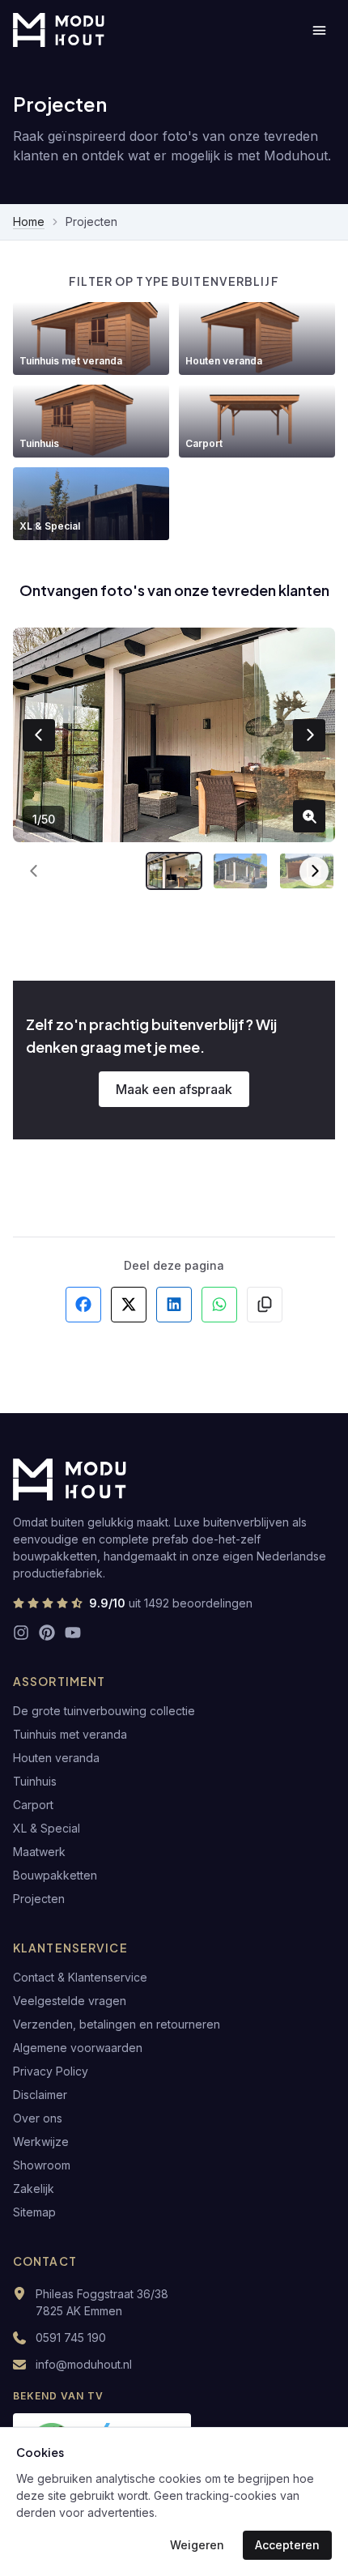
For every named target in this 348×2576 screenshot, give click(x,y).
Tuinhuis (35, 1781)
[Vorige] (34, 871)
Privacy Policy (51, 2071)
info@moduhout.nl (84, 2364)
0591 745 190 (71, 2338)
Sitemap (34, 2212)
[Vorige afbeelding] (39, 735)
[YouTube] (73, 1633)
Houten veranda (56, 1758)
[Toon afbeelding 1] (174, 871)
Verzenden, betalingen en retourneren (117, 2024)
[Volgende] (314, 871)
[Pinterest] (47, 1633)
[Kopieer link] (265, 1305)
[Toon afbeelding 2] (240, 871)
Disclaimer (40, 2095)
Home (29, 221)
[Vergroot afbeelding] (309, 816)
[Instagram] (21, 1633)
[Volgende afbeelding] (309, 735)
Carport (33, 1805)
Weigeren (197, 2545)
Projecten (39, 1899)
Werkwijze (41, 2142)
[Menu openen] (319, 30)
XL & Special (47, 1828)
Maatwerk (39, 1852)
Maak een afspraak (174, 1089)
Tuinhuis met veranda (70, 1734)
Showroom (42, 2165)
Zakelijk (34, 2189)
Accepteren (287, 2545)
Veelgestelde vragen (70, 2001)
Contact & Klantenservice (80, 1977)
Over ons (38, 2118)
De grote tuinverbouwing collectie (104, 1711)
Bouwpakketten (55, 1875)
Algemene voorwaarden (78, 2048)
